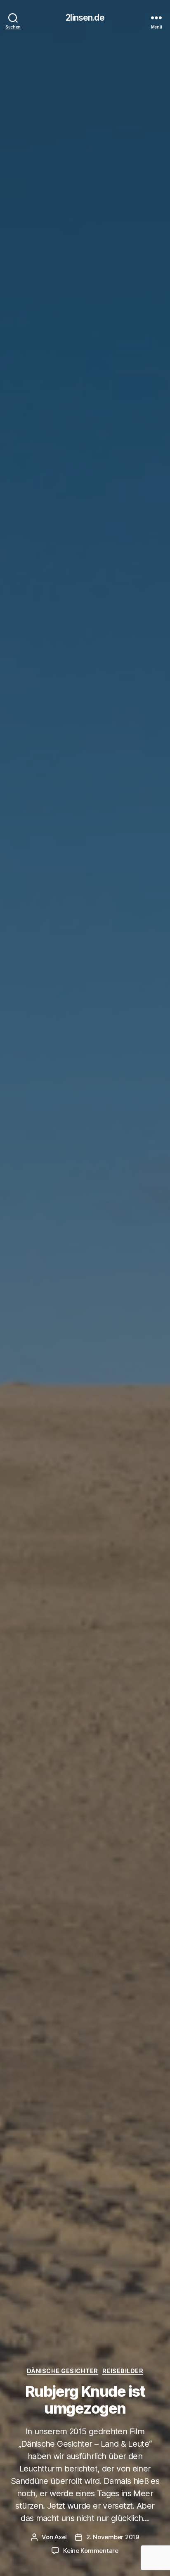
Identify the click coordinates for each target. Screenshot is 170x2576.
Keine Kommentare (91, 2551)
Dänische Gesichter (63, 2371)
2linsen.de (85, 18)
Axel (61, 2537)
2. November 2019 (113, 2537)
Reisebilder (123, 2371)
